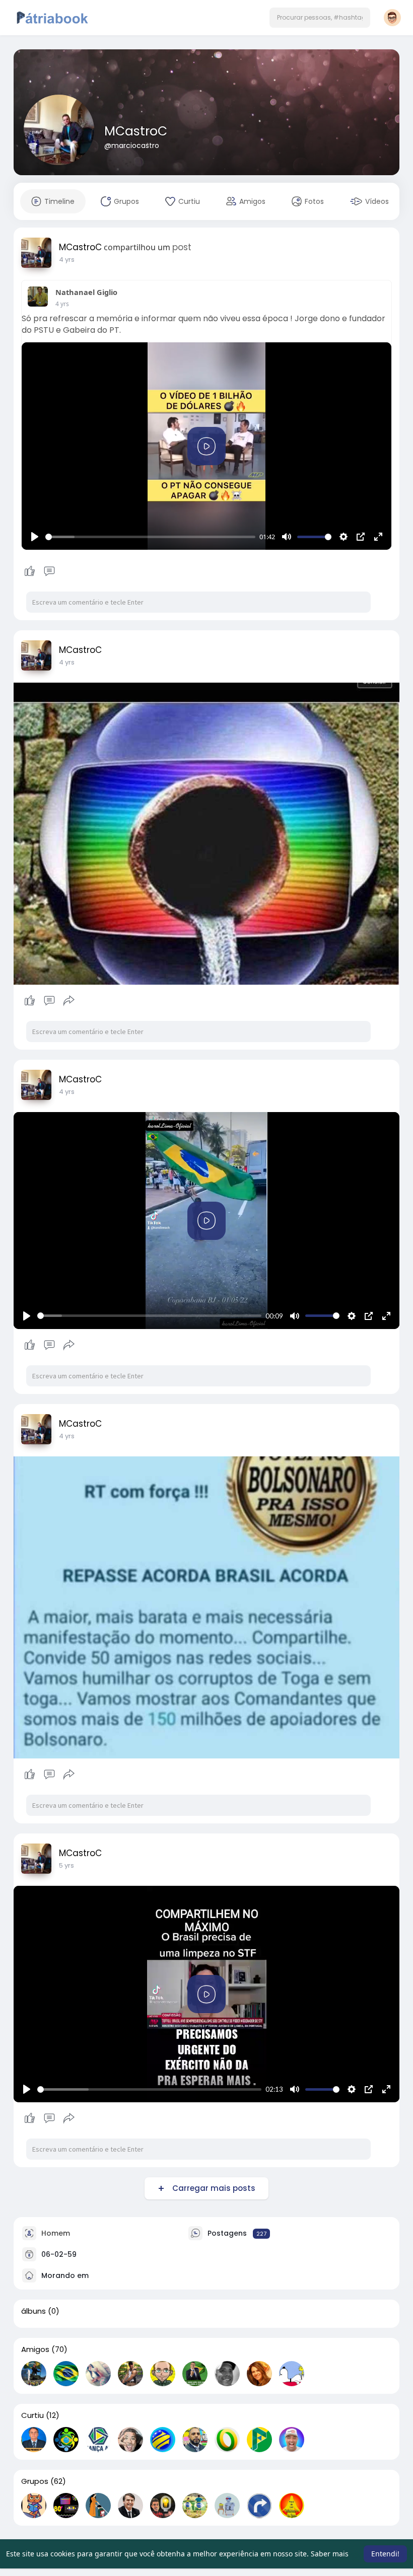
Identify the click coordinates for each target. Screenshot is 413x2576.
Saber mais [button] (330, 2554)
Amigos (35, 2349)
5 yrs (66, 1865)
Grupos (35, 2481)
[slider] (150, 537)
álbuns (33, 2311)
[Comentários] (49, 571)
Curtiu (32, 2415)
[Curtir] (39, 571)
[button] (320, 18)
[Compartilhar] (69, 1001)
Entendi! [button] (385, 2554)
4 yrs (67, 260)
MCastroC (136, 131)
